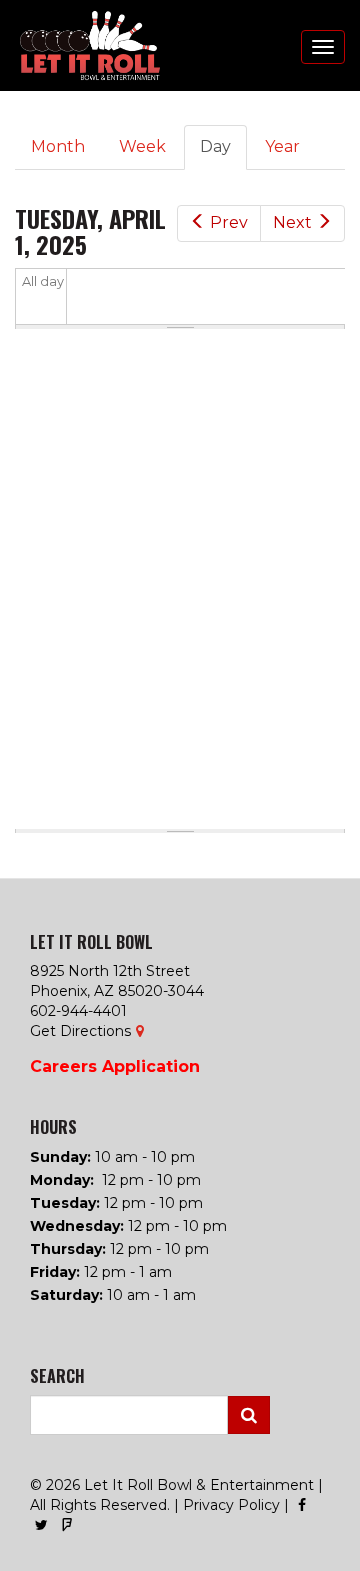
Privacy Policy (231, 1505)
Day (223, 153)
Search (249, 1415)
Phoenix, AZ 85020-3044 (117, 991)
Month (58, 146)
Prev (229, 222)
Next (292, 222)
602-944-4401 (78, 1011)
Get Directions (80, 1031)
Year (282, 146)
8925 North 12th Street (110, 971)
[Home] (80, 45)
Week (142, 146)
